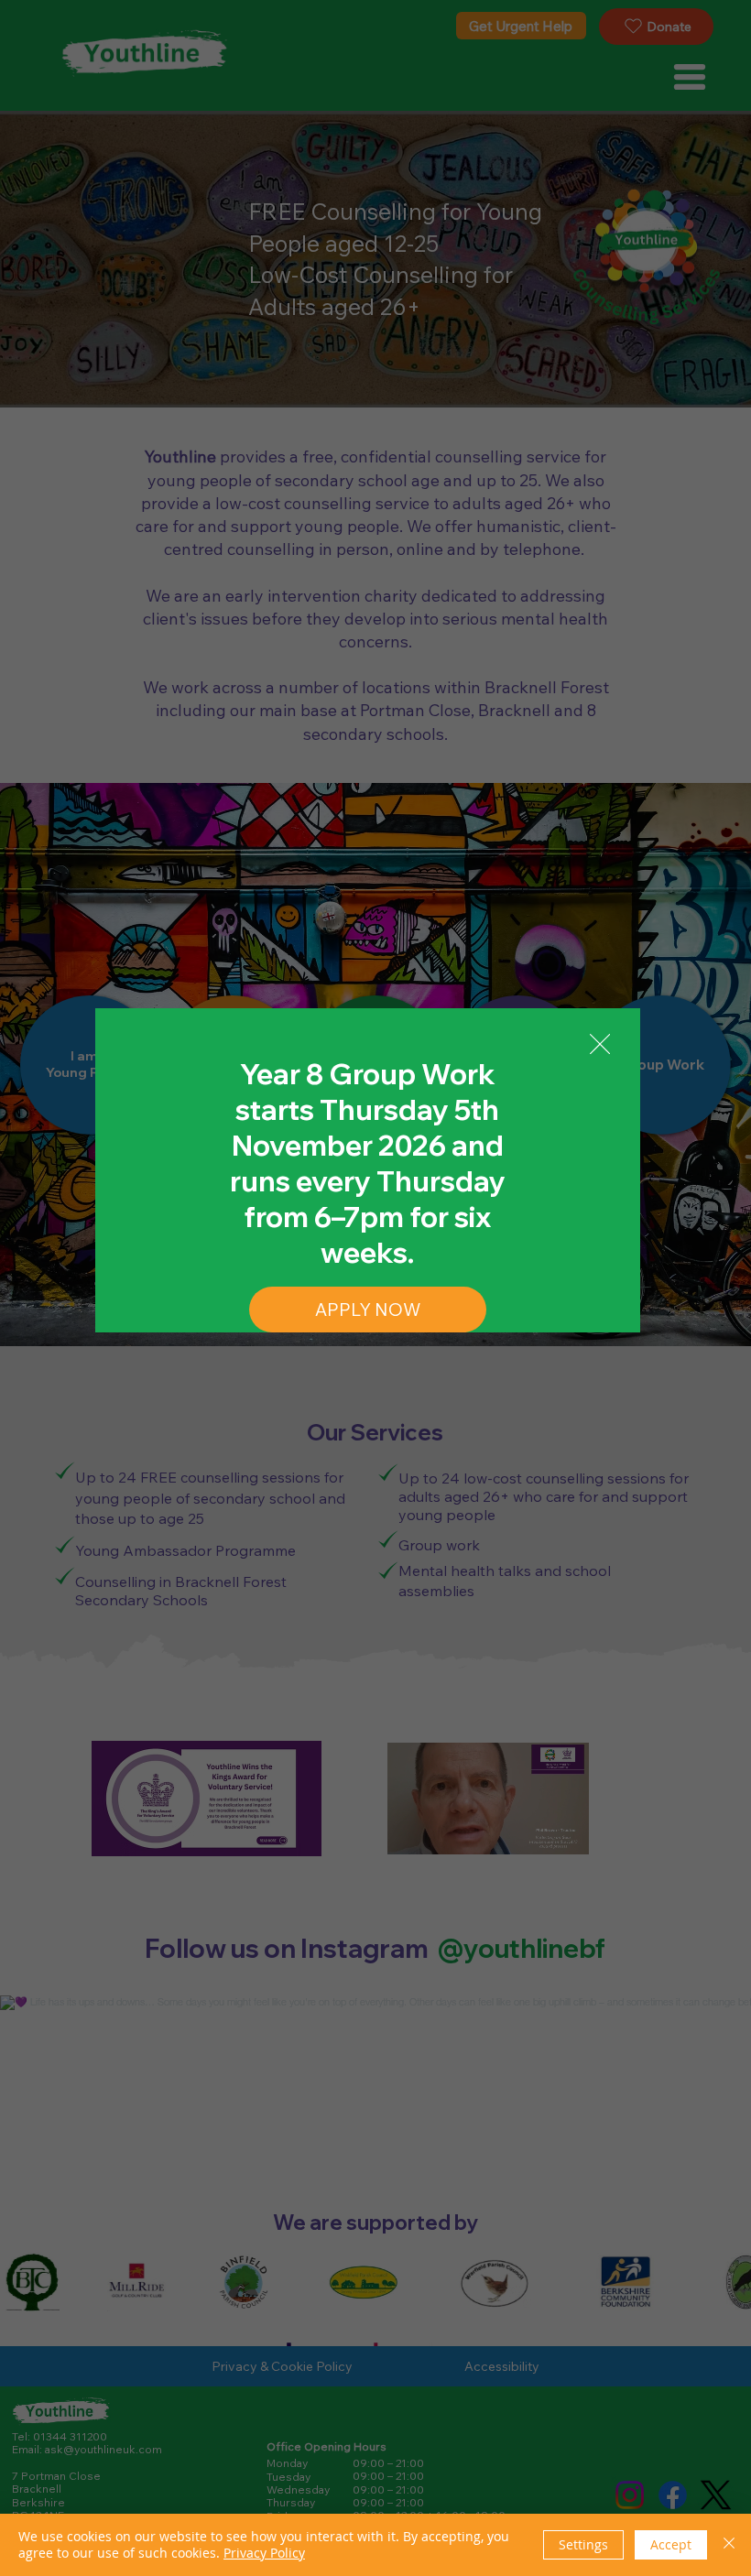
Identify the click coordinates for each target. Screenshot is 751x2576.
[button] (600, 1045)
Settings (583, 2544)
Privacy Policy (264, 2553)
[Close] (729, 2545)
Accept (671, 2544)
